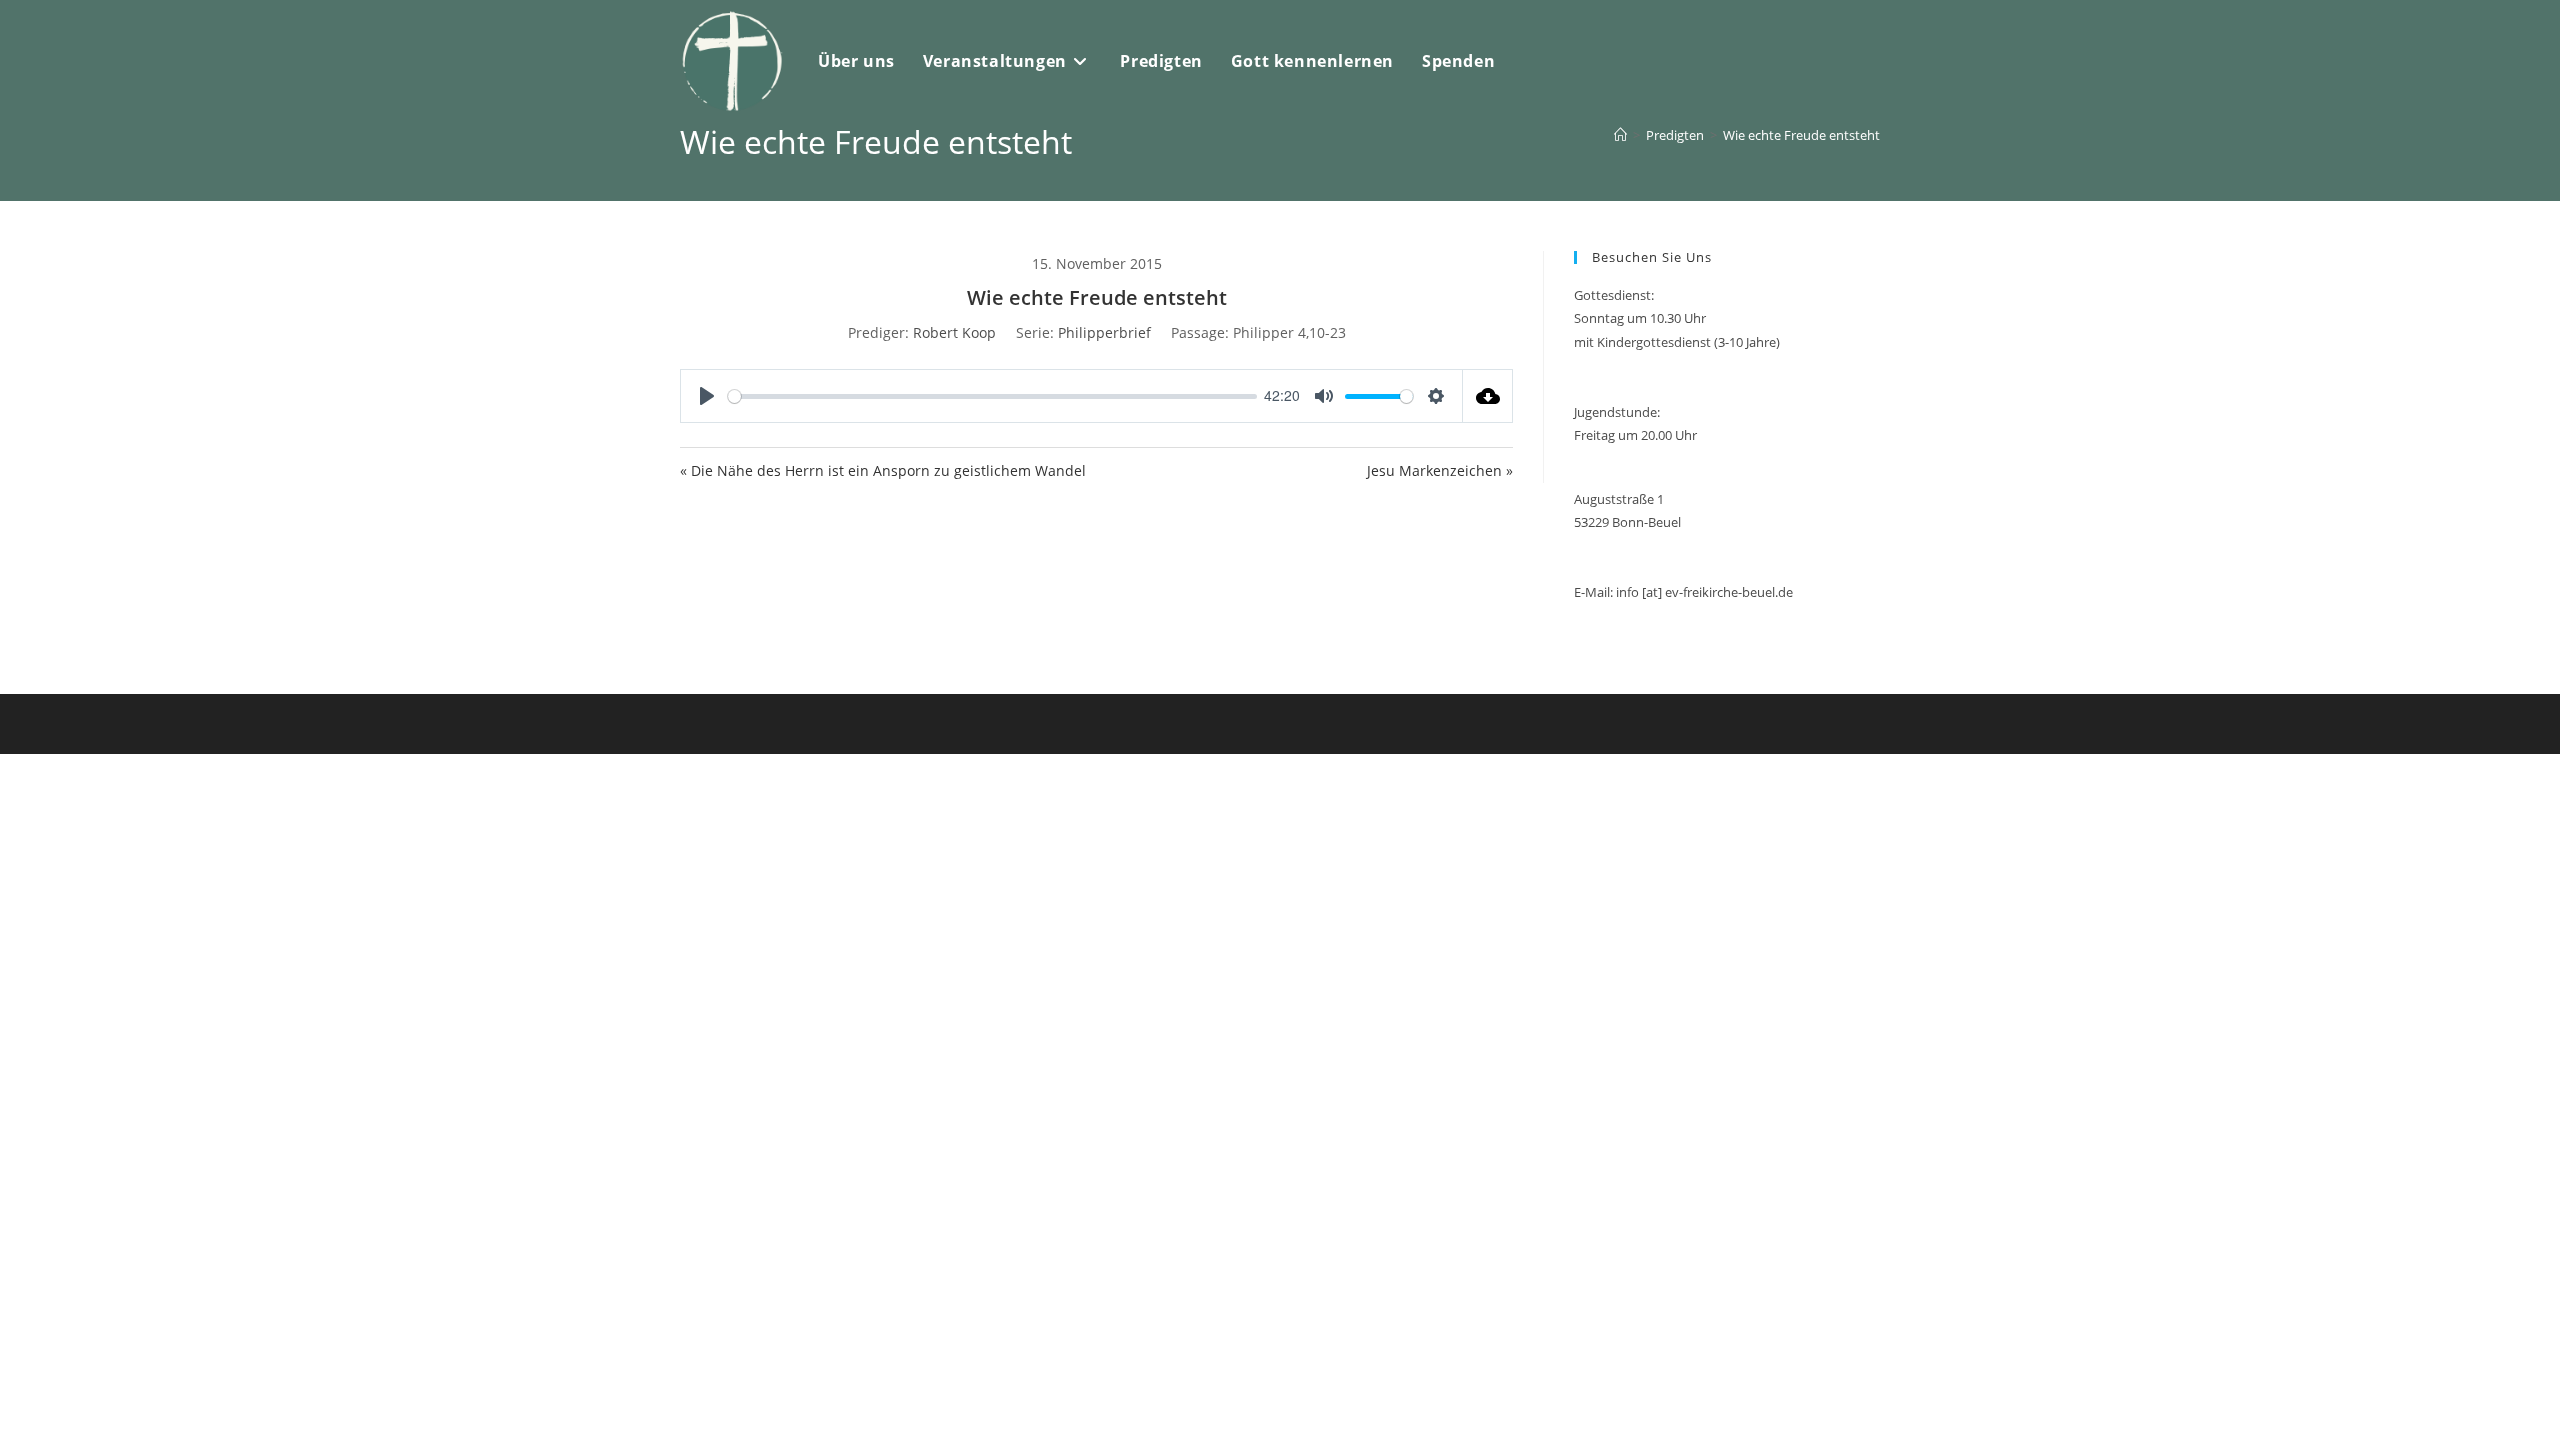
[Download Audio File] (1488, 396)
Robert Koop (954, 332)
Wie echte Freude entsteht (1801, 135)
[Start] (1620, 135)
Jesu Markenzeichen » (1440, 470)
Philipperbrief (1104, 332)
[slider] (992, 396)
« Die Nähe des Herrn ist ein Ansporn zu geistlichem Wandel (883, 470)
